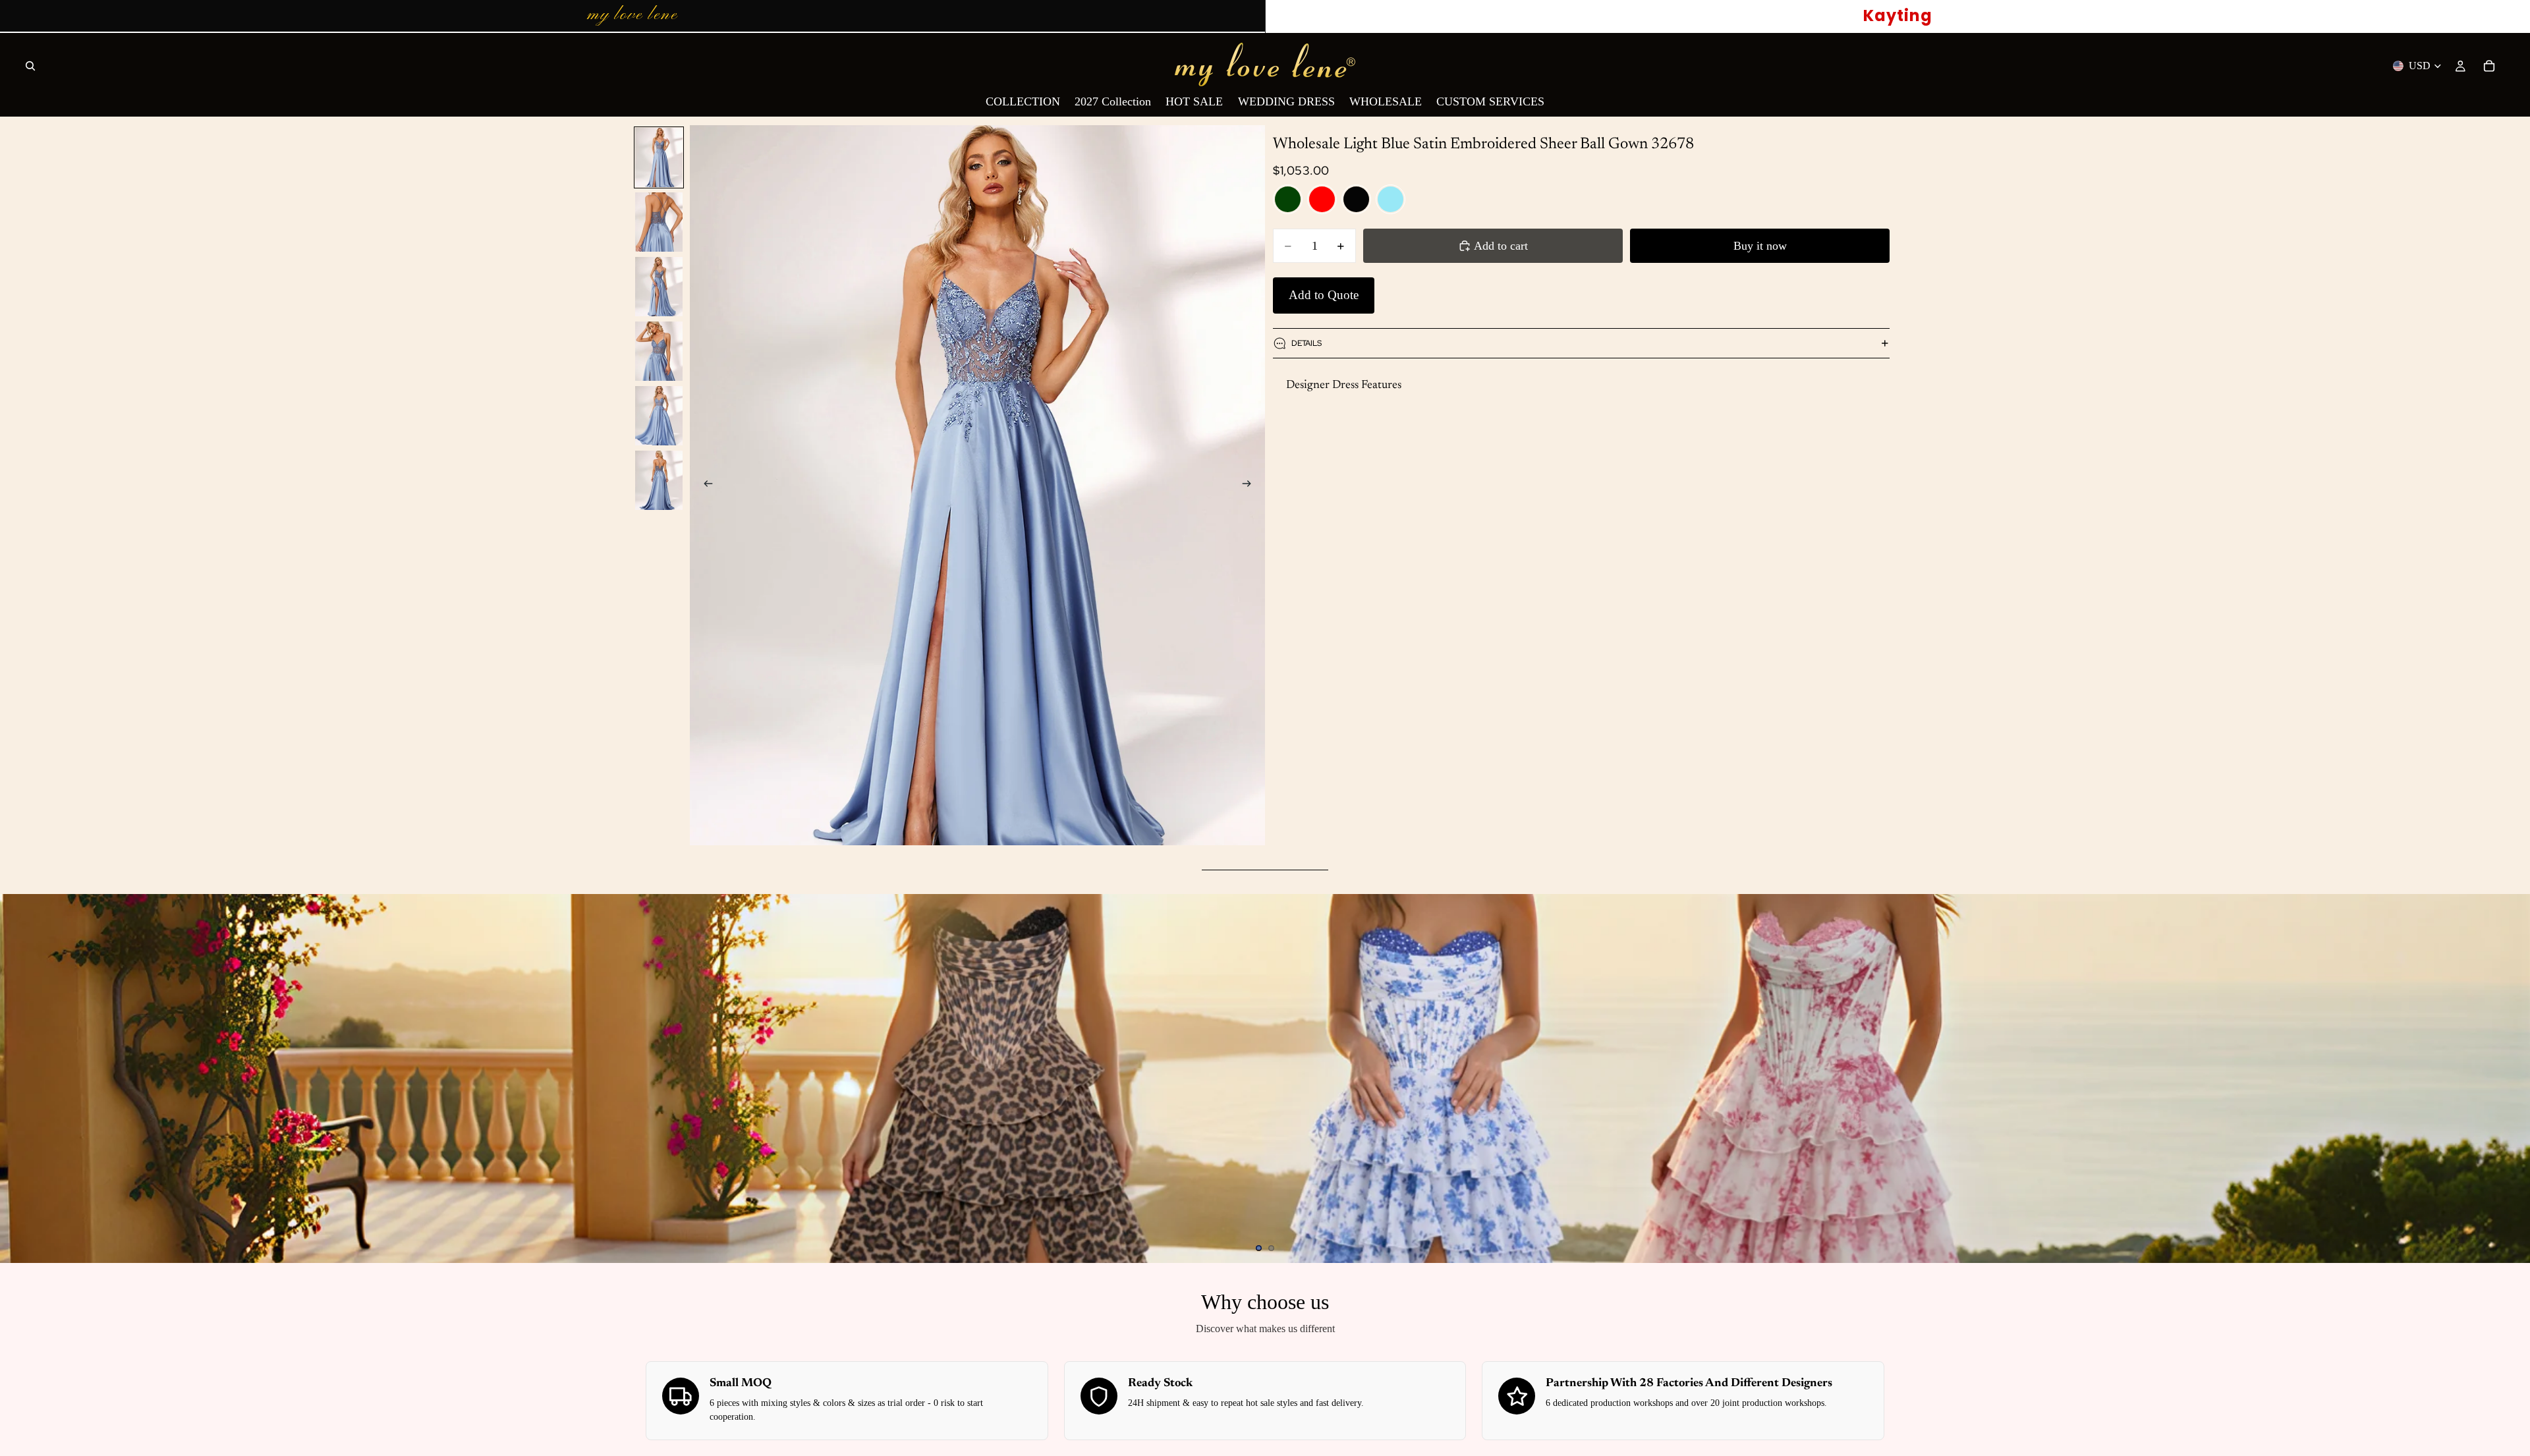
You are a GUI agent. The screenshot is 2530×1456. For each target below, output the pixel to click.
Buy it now (1760, 246)
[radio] (1288, 199)
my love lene (632, 15)
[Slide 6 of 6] (659, 480)
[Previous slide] (704, 486)
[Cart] (2489, 66)
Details (1307, 343)
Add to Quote (1324, 295)
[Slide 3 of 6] (659, 287)
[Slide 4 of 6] (659, 351)
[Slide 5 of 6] (659, 416)
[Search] (30, 66)
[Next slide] (1251, 486)
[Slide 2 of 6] (659, 222)
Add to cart (1501, 246)
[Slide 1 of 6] (659, 157)
